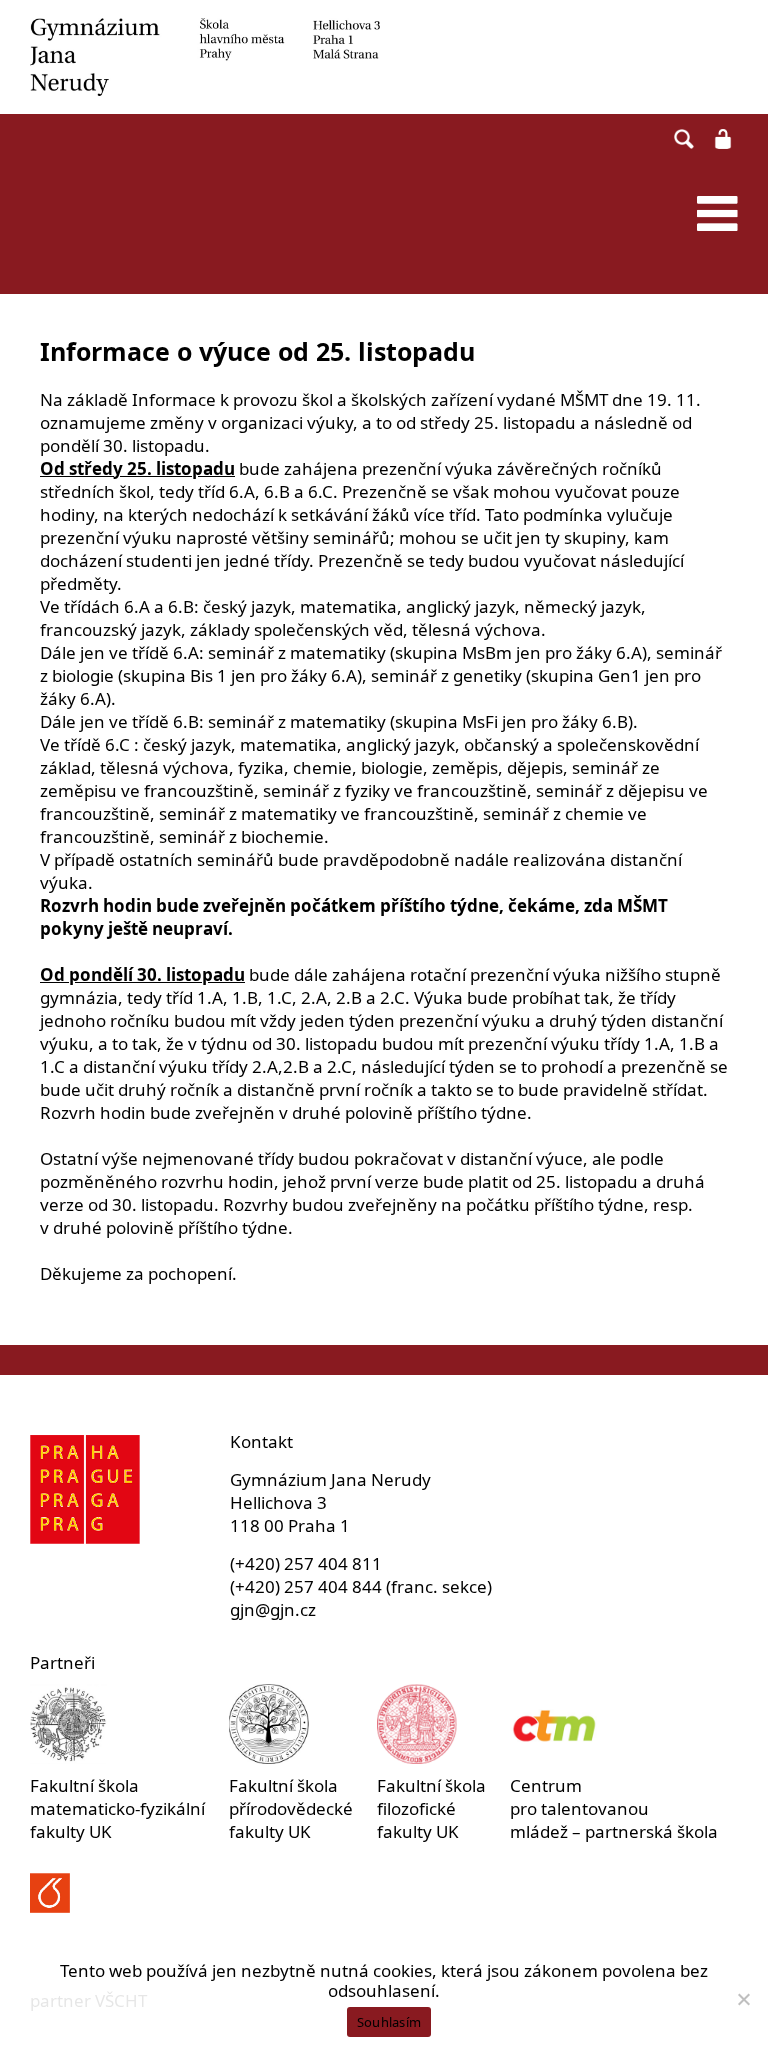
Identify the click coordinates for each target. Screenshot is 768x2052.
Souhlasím (389, 2022)
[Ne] (743, 1999)
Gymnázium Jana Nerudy (384, 57)
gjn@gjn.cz (273, 1609)
